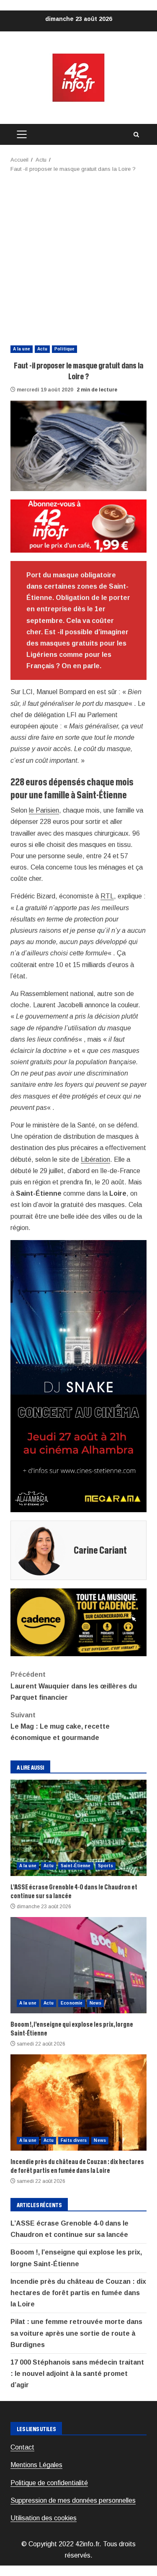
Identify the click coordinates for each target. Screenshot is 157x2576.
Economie (72, 2003)
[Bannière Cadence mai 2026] (78, 1622)
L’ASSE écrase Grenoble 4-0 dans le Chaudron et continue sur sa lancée (78, 1828)
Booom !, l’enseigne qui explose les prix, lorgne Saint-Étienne (78, 1965)
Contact (22, 2447)
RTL (107, 896)
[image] (78, 526)
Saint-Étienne (76, 1866)
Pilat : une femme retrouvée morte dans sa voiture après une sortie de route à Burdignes (76, 2333)
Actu (42, 349)
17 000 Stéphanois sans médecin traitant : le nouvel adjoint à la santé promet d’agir (77, 2374)
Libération (95, 1159)
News (95, 2003)
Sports (106, 1866)
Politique (64, 349)
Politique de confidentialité (49, 2483)
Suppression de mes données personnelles (73, 2500)
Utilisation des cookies (44, 2518)
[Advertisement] (78, 256)
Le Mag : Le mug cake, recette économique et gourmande (60, 1726)
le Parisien (44, 810)
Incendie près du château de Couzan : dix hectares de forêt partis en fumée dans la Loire (78, 2102)
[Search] (136, 135)
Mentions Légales (36, 2465)
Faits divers (74, 2140)
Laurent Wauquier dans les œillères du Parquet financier (74, 1686)
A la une (22, 349)
